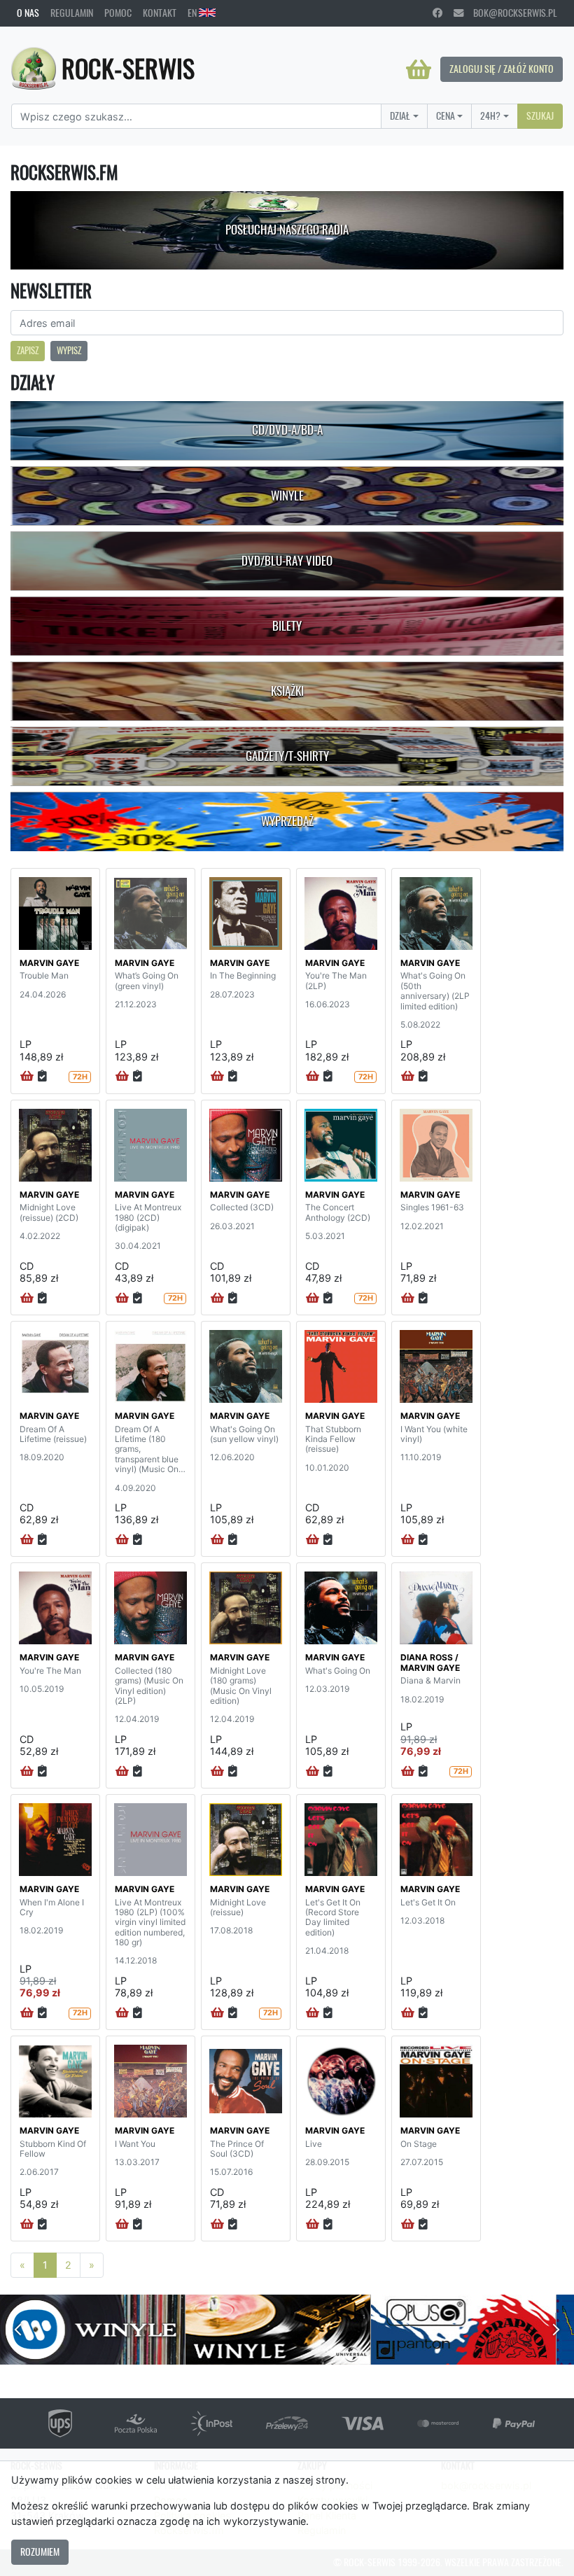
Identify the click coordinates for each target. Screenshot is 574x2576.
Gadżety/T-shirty (287, 756)
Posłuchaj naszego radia (287, 230)
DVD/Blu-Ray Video (287, 561)
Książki (287, 691)
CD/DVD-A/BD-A (287, 430)
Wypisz (69, 350)
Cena (446, 115)
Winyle (287, 496)
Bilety (287, 626)
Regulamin (72, 13)
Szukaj (540, 115)
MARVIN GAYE (49, 963)
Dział (400, 115)
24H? (490, 115)
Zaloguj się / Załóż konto (502, 69)
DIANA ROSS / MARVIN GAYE (430, 1662)
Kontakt (160, 13)
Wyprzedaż (287, 821)
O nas (28, 13)
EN (193, 13)
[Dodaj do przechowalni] (42, 1077)
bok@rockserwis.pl (510, 13)
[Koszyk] (419, 69)
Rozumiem (40, 2551)
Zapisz (28, 350)
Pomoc (118, 13)
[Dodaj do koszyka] (27, 1077)
